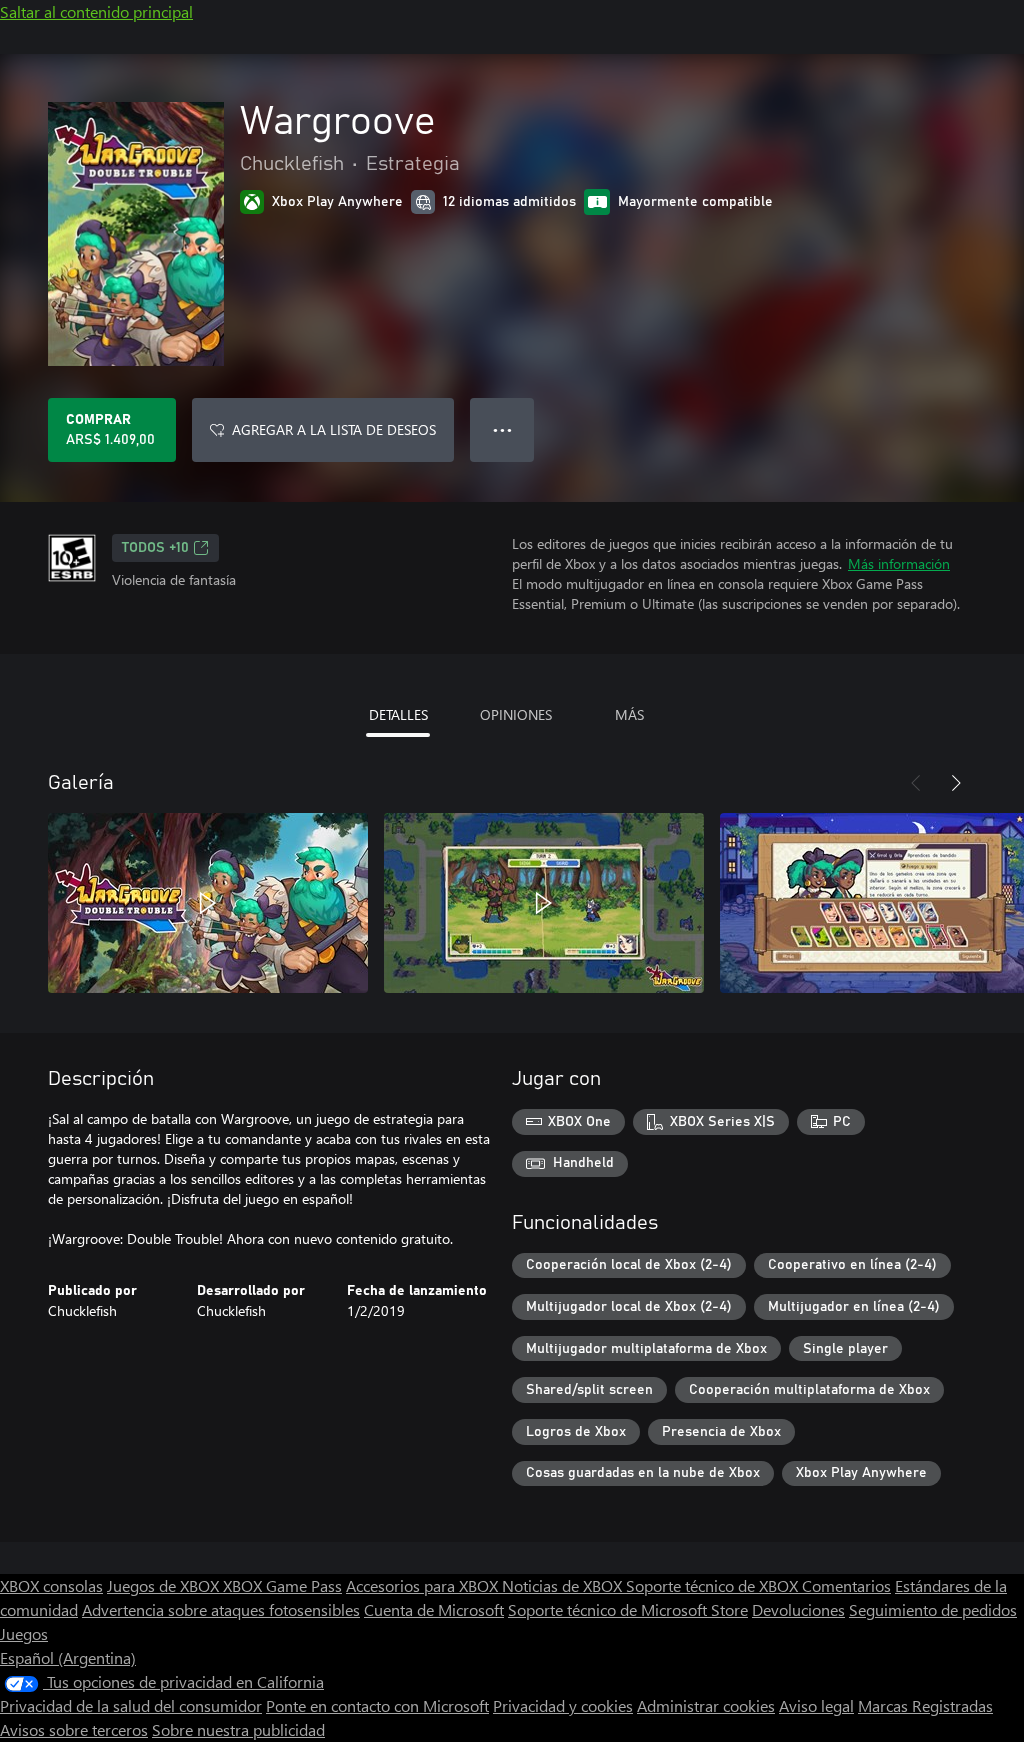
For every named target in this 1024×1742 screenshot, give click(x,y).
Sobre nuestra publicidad (238, 1729)
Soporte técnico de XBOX (714, 1585)
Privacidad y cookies (563, 1705)
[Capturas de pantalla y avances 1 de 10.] (208, 903)
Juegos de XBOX (165, 1585)
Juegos (24, 1633)
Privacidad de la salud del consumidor (131, 1705)
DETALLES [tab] (398, 714)
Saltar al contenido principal (96, 11)
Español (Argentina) (68, 1657)
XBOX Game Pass (282, 1585)
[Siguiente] (956, 783)
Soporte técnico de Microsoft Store (628, 1609)
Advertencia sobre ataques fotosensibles (221, 1609)
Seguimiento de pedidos (933, 1609)
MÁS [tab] (629, 714)
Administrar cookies (706, 1705)
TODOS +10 (155, 548)
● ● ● (502, 429)
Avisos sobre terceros (74, 1729)
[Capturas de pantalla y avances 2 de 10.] (544, 903)
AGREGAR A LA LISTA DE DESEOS (334, 429)
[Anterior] (916, 783)
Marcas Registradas (925, 1705)
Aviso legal (816, 1705)
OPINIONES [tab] (516, 714)
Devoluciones (798, 1609)
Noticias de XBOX (564, 1585)
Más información (899, 563)
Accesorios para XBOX (424, 1585)
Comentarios (846, 1585)
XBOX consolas (51, 1585)
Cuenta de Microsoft (434, 1609)
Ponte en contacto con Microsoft (377, 1705)
